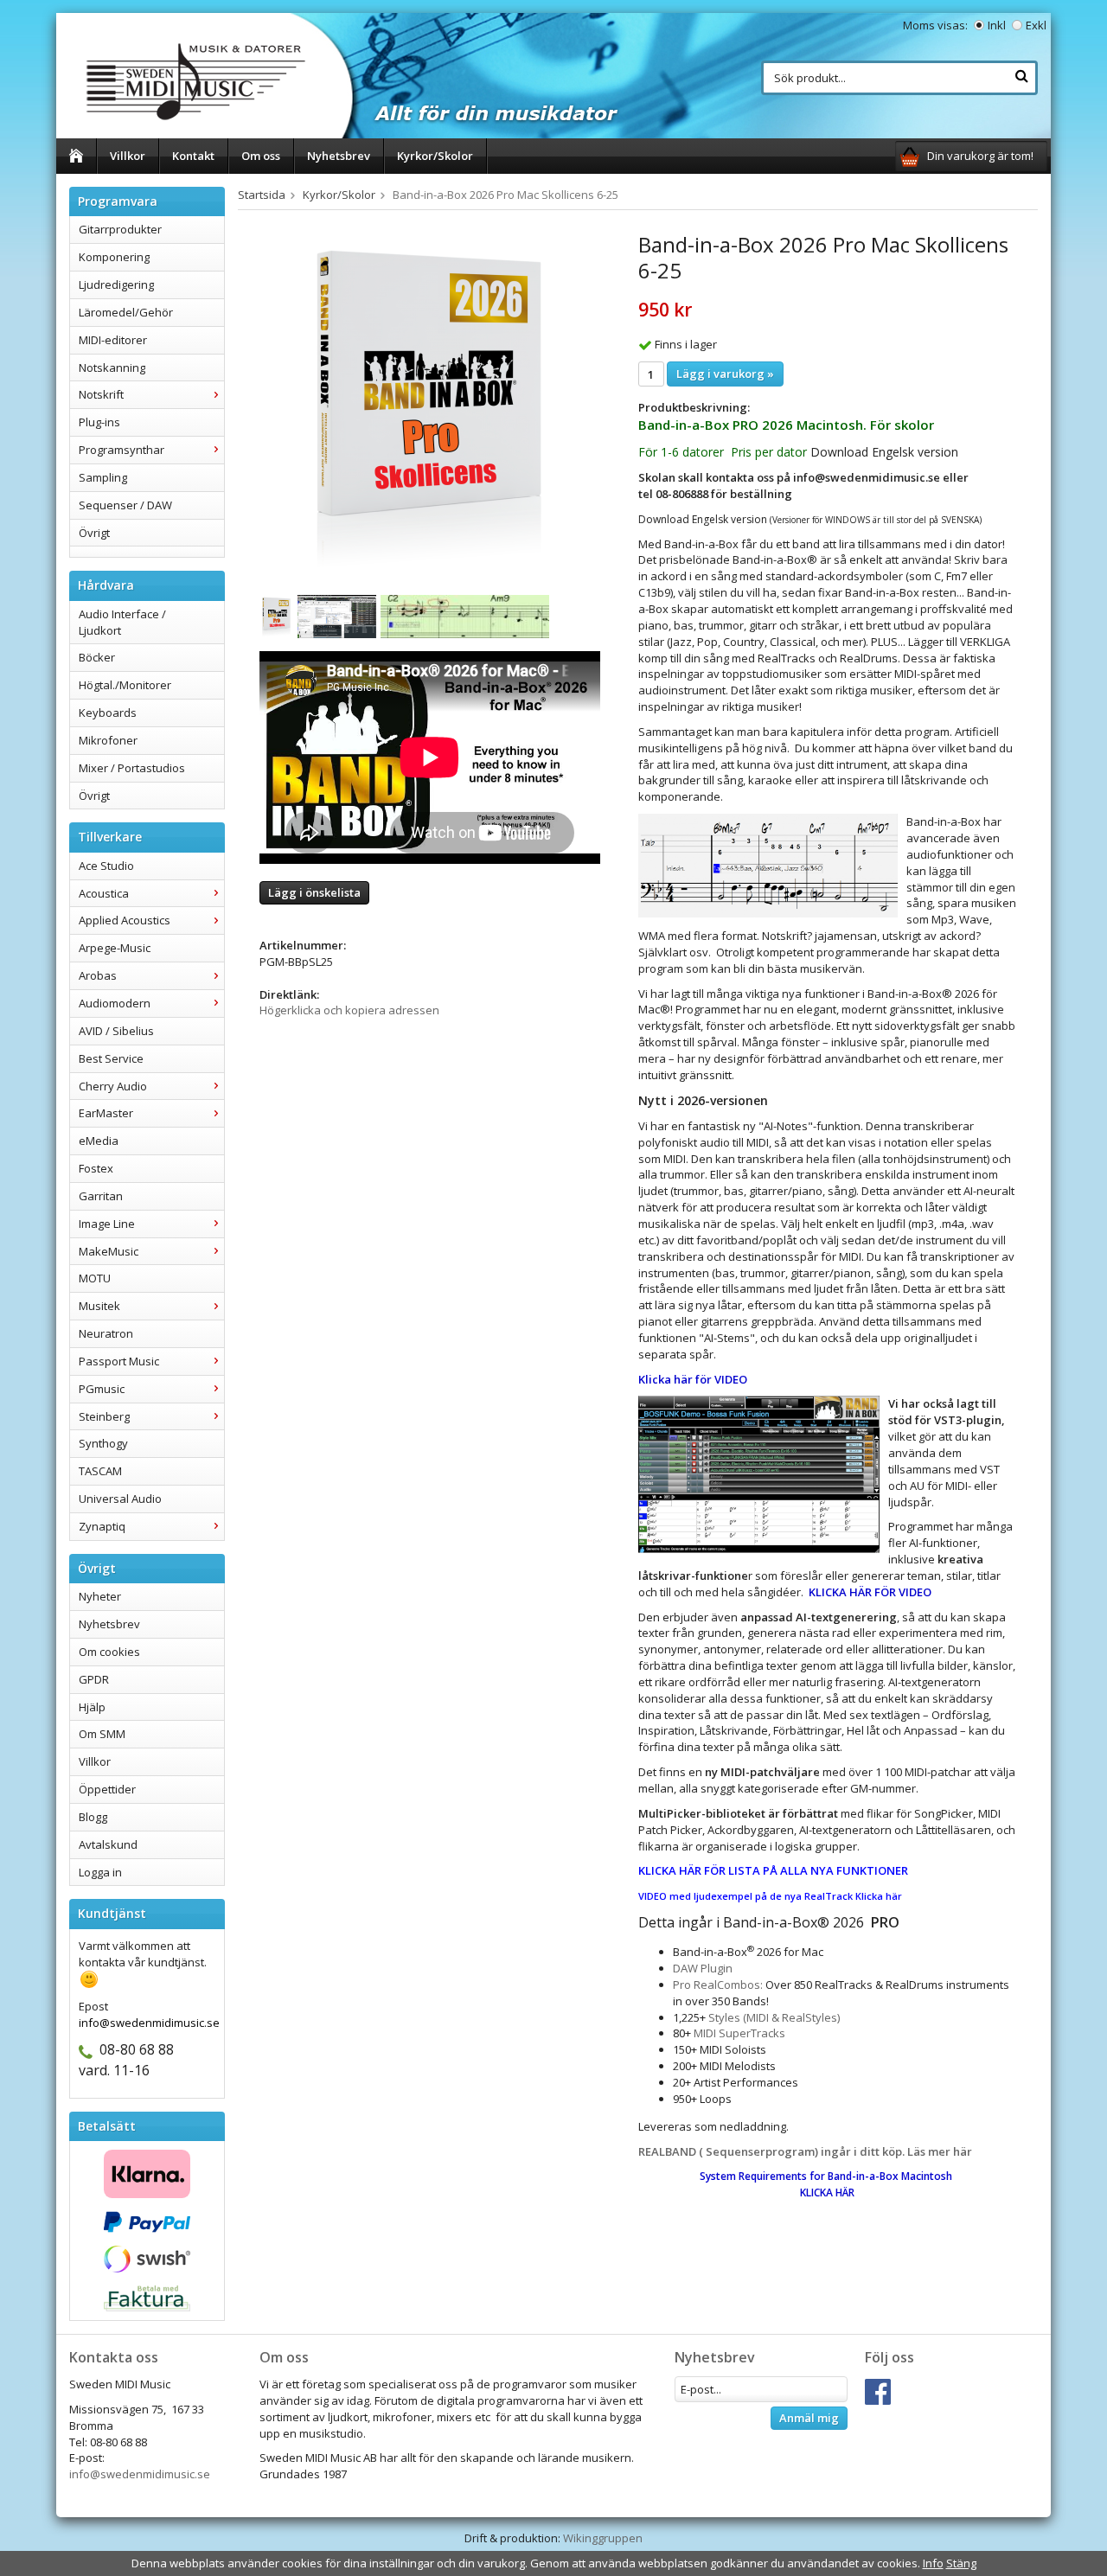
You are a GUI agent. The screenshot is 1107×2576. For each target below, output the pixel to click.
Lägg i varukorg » (725, 374)
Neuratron (106, 1333)
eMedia (99, 1141)
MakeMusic (109, 1251)
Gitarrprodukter (120, 229)
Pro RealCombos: (718, 1985)
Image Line (107, 1224)
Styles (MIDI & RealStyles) (774, 2017)
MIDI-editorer (113, 340)
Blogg (93, 1817)
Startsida (262, 195)
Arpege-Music (115, 948)
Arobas (98, 975)
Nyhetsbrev (339, 156)
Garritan (101, 1196)
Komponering (114, 257)
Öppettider (107, 1789)
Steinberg (104, 1416)
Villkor (128, 156)
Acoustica (104, 893)
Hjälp (92, 1707)
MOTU (95, 1278)
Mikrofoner (108, 740)
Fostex (96, 1168)
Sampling (103, 477)
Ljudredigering (116, 284)
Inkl (997, 25)
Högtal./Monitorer (125, 685)
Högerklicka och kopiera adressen (349, 1010)
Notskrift (101, 394)
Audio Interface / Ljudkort (122, 622)
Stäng (961, 2563)
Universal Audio (120, 1499)
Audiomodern (115, 1003)
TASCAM (100, 1471)
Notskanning (112, 368)
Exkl (1036, 25)
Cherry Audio (113, 1086)
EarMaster (106, 1113)
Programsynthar (122, 450)
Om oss (261, 156)
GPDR (94, 1679)
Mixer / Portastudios (132, 768)
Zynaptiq (102, 1526)
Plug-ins (99, 422)
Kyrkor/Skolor (435, 156)
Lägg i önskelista (314, 892)
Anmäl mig (809, 2418)
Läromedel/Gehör (126, 312)
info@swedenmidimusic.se (140, 2474)
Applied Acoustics (125, 920)
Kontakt (193, 156)
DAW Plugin (703, 1968)
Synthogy (103, 1443)
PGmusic (102, 1389)
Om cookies (109, 1652)
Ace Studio (106, 866)
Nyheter (100, 1596)
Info (933, 2563)
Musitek (99, 1306)
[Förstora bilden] (429, 405)
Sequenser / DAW (125, 505)
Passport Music (119, 1361)
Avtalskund (108, 1844)
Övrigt (94, 533)
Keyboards (108, 713)
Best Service (111, 1058)
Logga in (100, 1872)
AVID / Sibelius (116, 1031)
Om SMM (102, 1734)
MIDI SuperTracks (739, 2033)
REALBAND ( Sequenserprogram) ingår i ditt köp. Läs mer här (808, 2151)
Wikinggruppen (603, 2538)
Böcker (97, 657)
